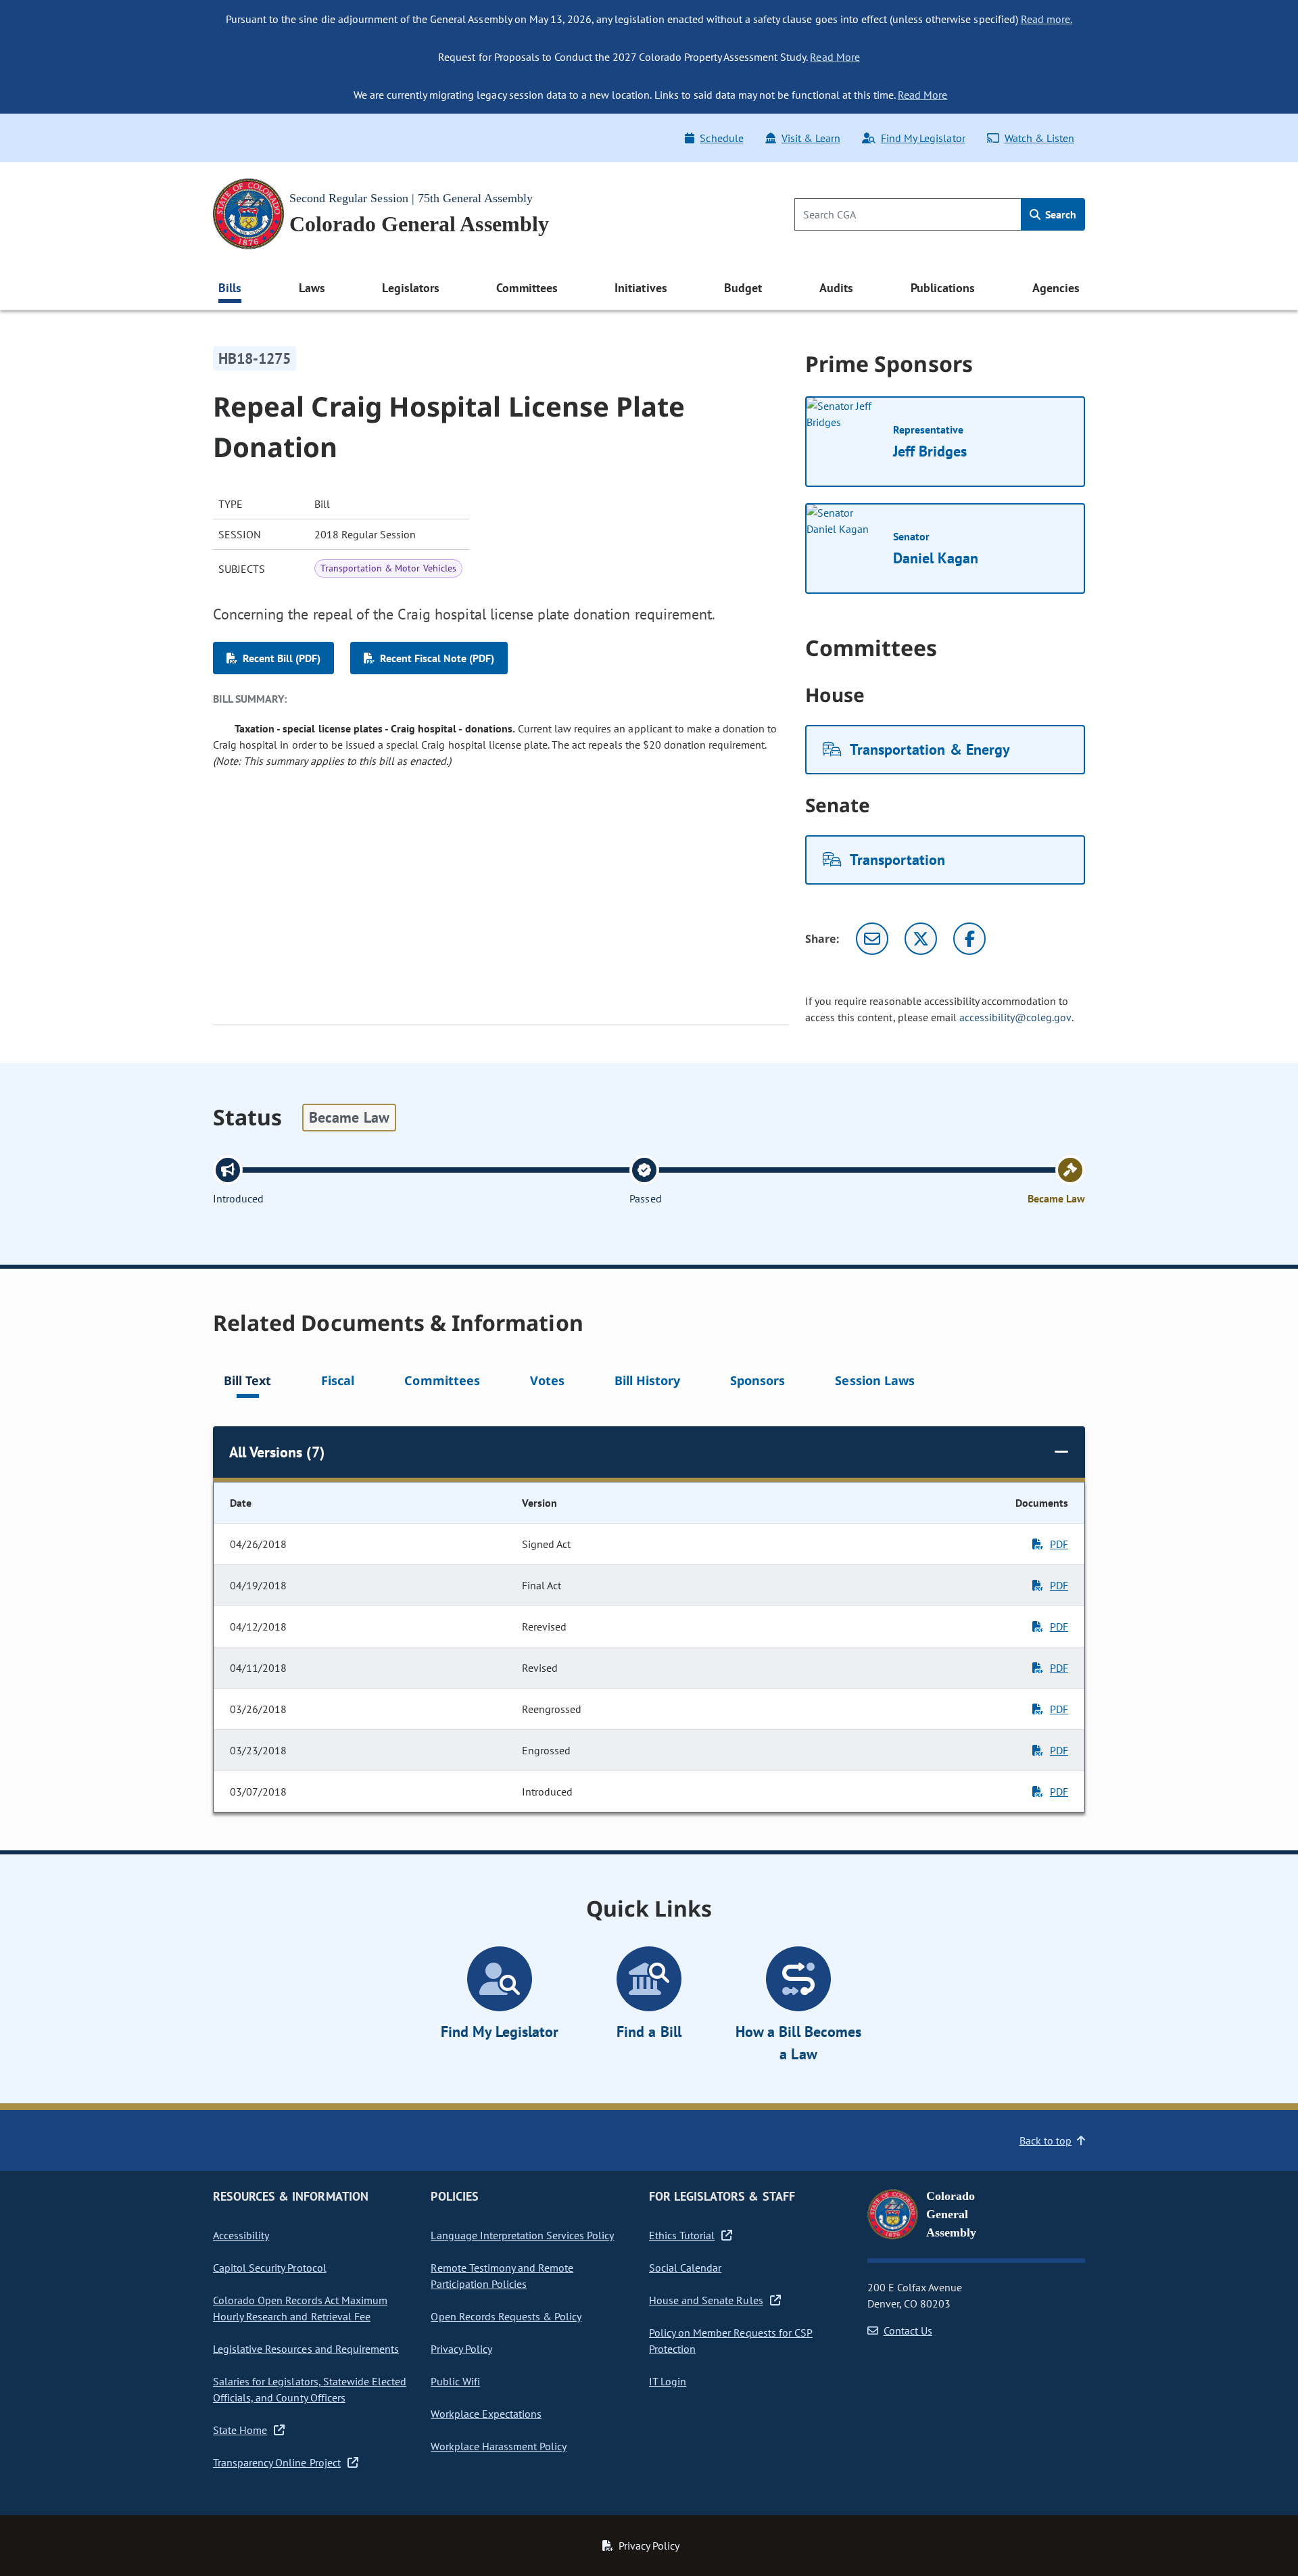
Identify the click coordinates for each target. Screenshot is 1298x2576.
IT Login (668, 2381)
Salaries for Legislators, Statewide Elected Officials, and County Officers (310, 2389)
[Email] (872, 939)
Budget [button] (743, 288)
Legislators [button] (410, 288)
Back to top (1045, 2140)
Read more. (1047, 19)
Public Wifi (455, 2381)
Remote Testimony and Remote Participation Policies (502, 2276)
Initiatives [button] (641, 288)
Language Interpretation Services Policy (522, 2235)
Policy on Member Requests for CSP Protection (731, 2341)
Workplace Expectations (486, 2414)
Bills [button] (230, 288)
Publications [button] (943, 288)
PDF (1059, 1544)
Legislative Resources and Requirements (306, 2349)
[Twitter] (921, 939)
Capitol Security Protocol (270, 2268)
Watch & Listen (1039, 138)
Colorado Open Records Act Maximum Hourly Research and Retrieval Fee (300, 2308)
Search (1059, 214)
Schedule (721, 138)
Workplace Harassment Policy (499, 2446)
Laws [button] (312, 288)
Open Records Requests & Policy (506, 2316)
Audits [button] (836, 288)
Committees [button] (527, 288)
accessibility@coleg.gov (1015, 1017)
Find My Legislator (923, 138)
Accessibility (241, 2235)
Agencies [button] (1056, 288)
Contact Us (908, 2331)
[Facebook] (969, 939)
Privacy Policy (461, 2349)
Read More (835, 57)
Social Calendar (685, 2268)
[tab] (247, 1383)
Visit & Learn (811, 138)
